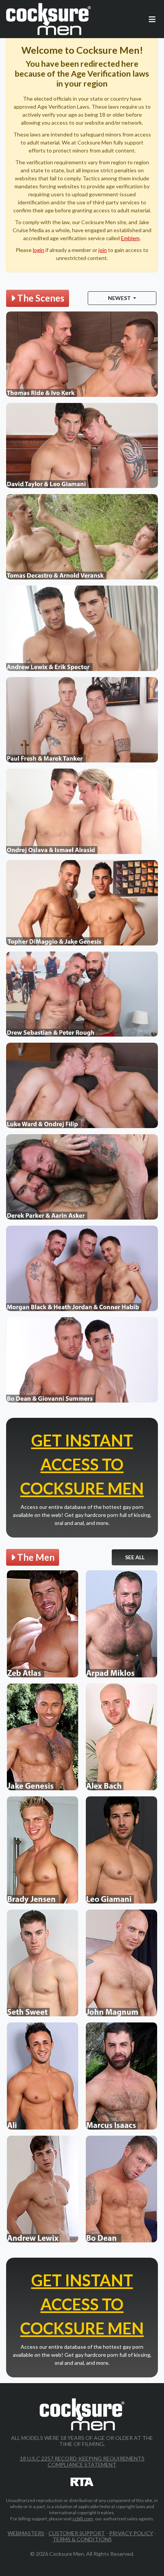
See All (135, 1557)
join (103, 250)
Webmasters (26, 2533)
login (39, 250)
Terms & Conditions (82, 2539)
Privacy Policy (131, 2533)
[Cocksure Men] (48, 19)
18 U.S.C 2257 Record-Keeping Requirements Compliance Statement (82, 2461)
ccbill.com (83, 2519)
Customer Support (77, 2533)
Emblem (130, 238)
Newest (120, 298)
